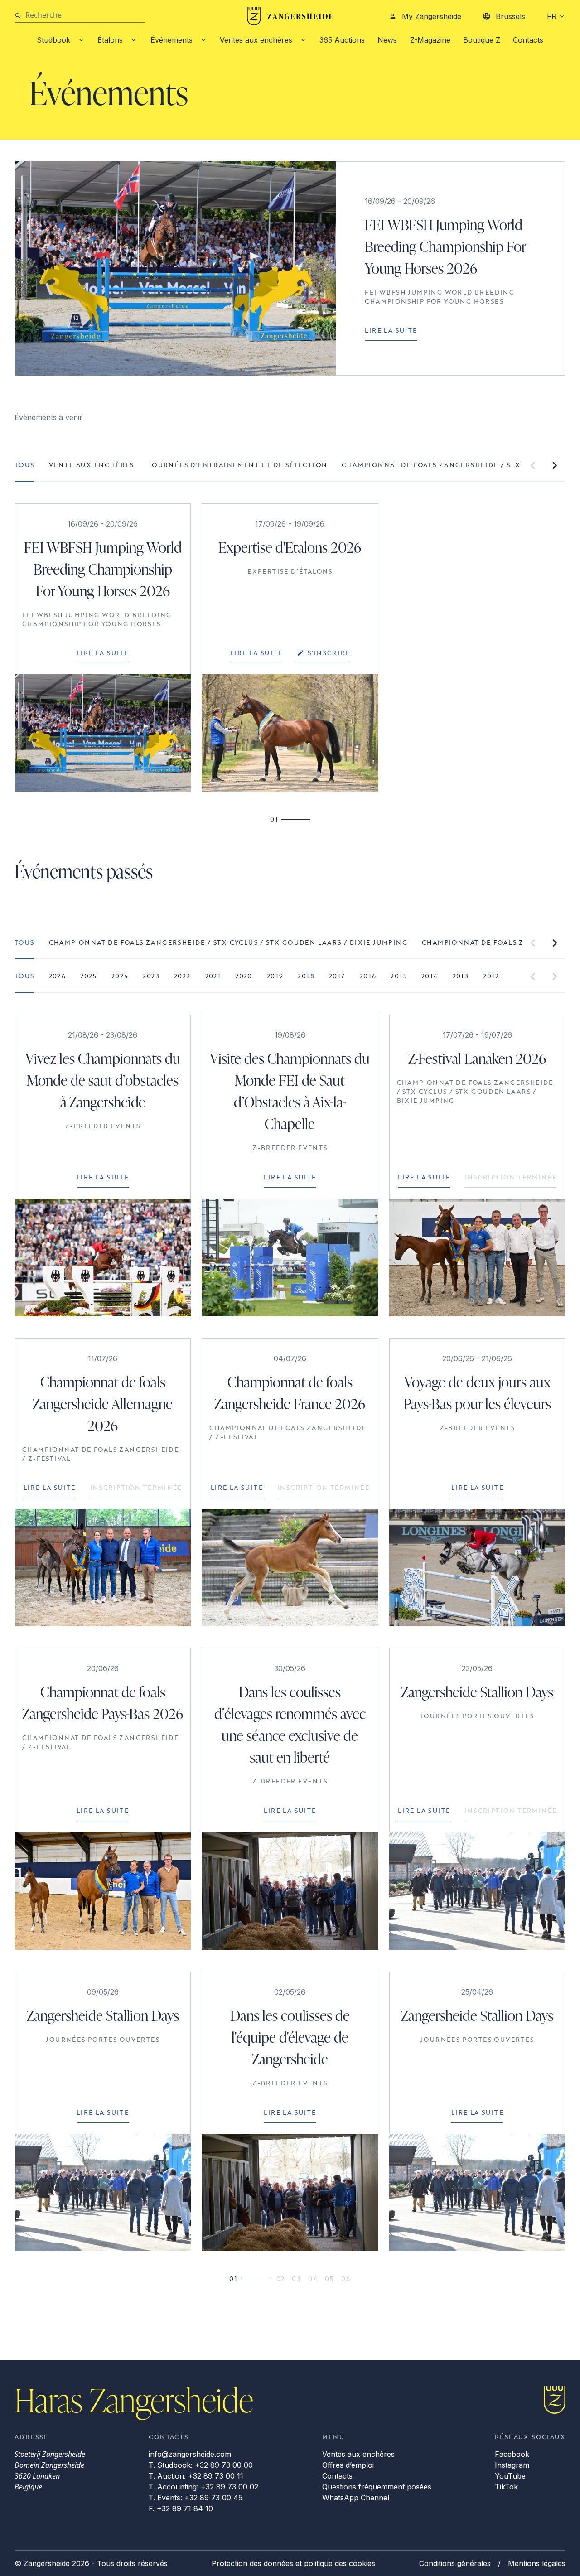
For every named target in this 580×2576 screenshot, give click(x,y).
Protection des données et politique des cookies (293, 2563)
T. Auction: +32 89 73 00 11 (196, 2476)
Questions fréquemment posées (377, 2487)
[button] (533, 465)
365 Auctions (342, 40)
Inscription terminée (510, 1177)
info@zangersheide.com (190, 2454)
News (387, 40)
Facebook (512, 2454)
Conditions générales (455, 2563)
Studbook (53, 40)
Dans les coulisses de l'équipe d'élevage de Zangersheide (290, 2037)
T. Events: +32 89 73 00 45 (196, 2498)
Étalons (110, 40)
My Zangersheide (432, 16)
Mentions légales (537, 2563)
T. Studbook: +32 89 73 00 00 (201, 2465)
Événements (172, 40)
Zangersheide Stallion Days (477, 1692)
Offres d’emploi (348, 2465)
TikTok (506, 2487)
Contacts (528, 40)
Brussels (510, 16)
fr (552, 16)
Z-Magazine (430, 40)
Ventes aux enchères (256, 40)
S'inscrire (329, 653)
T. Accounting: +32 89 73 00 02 (203, 2487)
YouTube (510, 2476)
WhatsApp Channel (356, 2498)
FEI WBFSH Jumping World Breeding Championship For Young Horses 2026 (445, 246)
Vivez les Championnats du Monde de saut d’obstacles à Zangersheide (103, 1080)
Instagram (512, 2465)
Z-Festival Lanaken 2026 (477, 1058)
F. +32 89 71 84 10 (181, 2508)
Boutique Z (482, 40)
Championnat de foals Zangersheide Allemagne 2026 (103, 1404)
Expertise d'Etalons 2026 (290, 547)
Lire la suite (391, 330)
